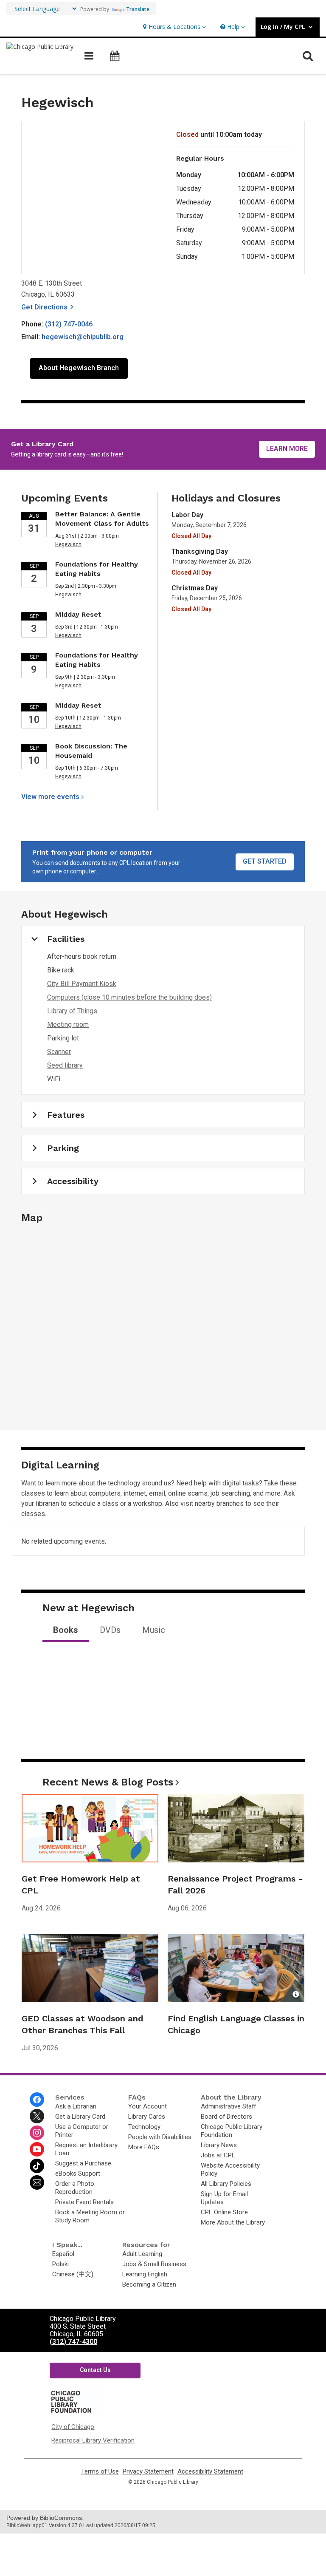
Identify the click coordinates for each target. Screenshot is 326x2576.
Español (63, 2254)
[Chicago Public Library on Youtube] (37, 2149)
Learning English (145, 2274)
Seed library (65, 1065)
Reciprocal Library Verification (93, 2440)
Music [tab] (154, 1630)
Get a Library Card (80, 2117)
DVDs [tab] (110, 1630)
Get (49, 307)
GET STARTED (265, 861)
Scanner (59, 1052)
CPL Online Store (224, 2212)
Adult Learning (142, 2254)
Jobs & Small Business (154, 2264)
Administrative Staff (228, 2106)
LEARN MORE (287, 449)
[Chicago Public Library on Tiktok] (37, 2166)
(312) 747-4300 (73, 2342)
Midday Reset (78, 614)
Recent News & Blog (108, 1782)
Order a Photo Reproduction (75, 2188)
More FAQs (144, 2147)
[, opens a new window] (77, 2412)
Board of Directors (226, 2117)
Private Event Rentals (84, 2202)
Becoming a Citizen (149, 2284)
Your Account (148, 2106)
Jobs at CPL (218, 2155)
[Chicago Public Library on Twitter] (37, 2116)
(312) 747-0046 (69, 324)
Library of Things (72, 1011)
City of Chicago (73, 2427)
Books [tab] (66, 1630)
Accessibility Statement (210, 2472)
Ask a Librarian (76, 2106)
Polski (60, 2264)
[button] (173, 27)
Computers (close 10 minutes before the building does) (129, 997)
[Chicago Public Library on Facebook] (37, 2100)
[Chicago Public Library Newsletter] (37, 2182)
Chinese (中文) (73, 2274)
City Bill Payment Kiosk (82, 984)
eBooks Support (78, 2174)
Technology (144, 2127)
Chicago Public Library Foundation (232, 2131)
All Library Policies (226, 2184)
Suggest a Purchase (83, 2163)
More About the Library (233, 2222)
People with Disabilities (160, 2137)
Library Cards (147, 2117)
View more (50, 797)
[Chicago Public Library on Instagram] (37, 2133)
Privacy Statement (148, 2472)
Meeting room (68, 1024)
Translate (138, 9)
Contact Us (95, 2370)
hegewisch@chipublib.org (83, 337)
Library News (219, 2145)
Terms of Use (100, 2472)
